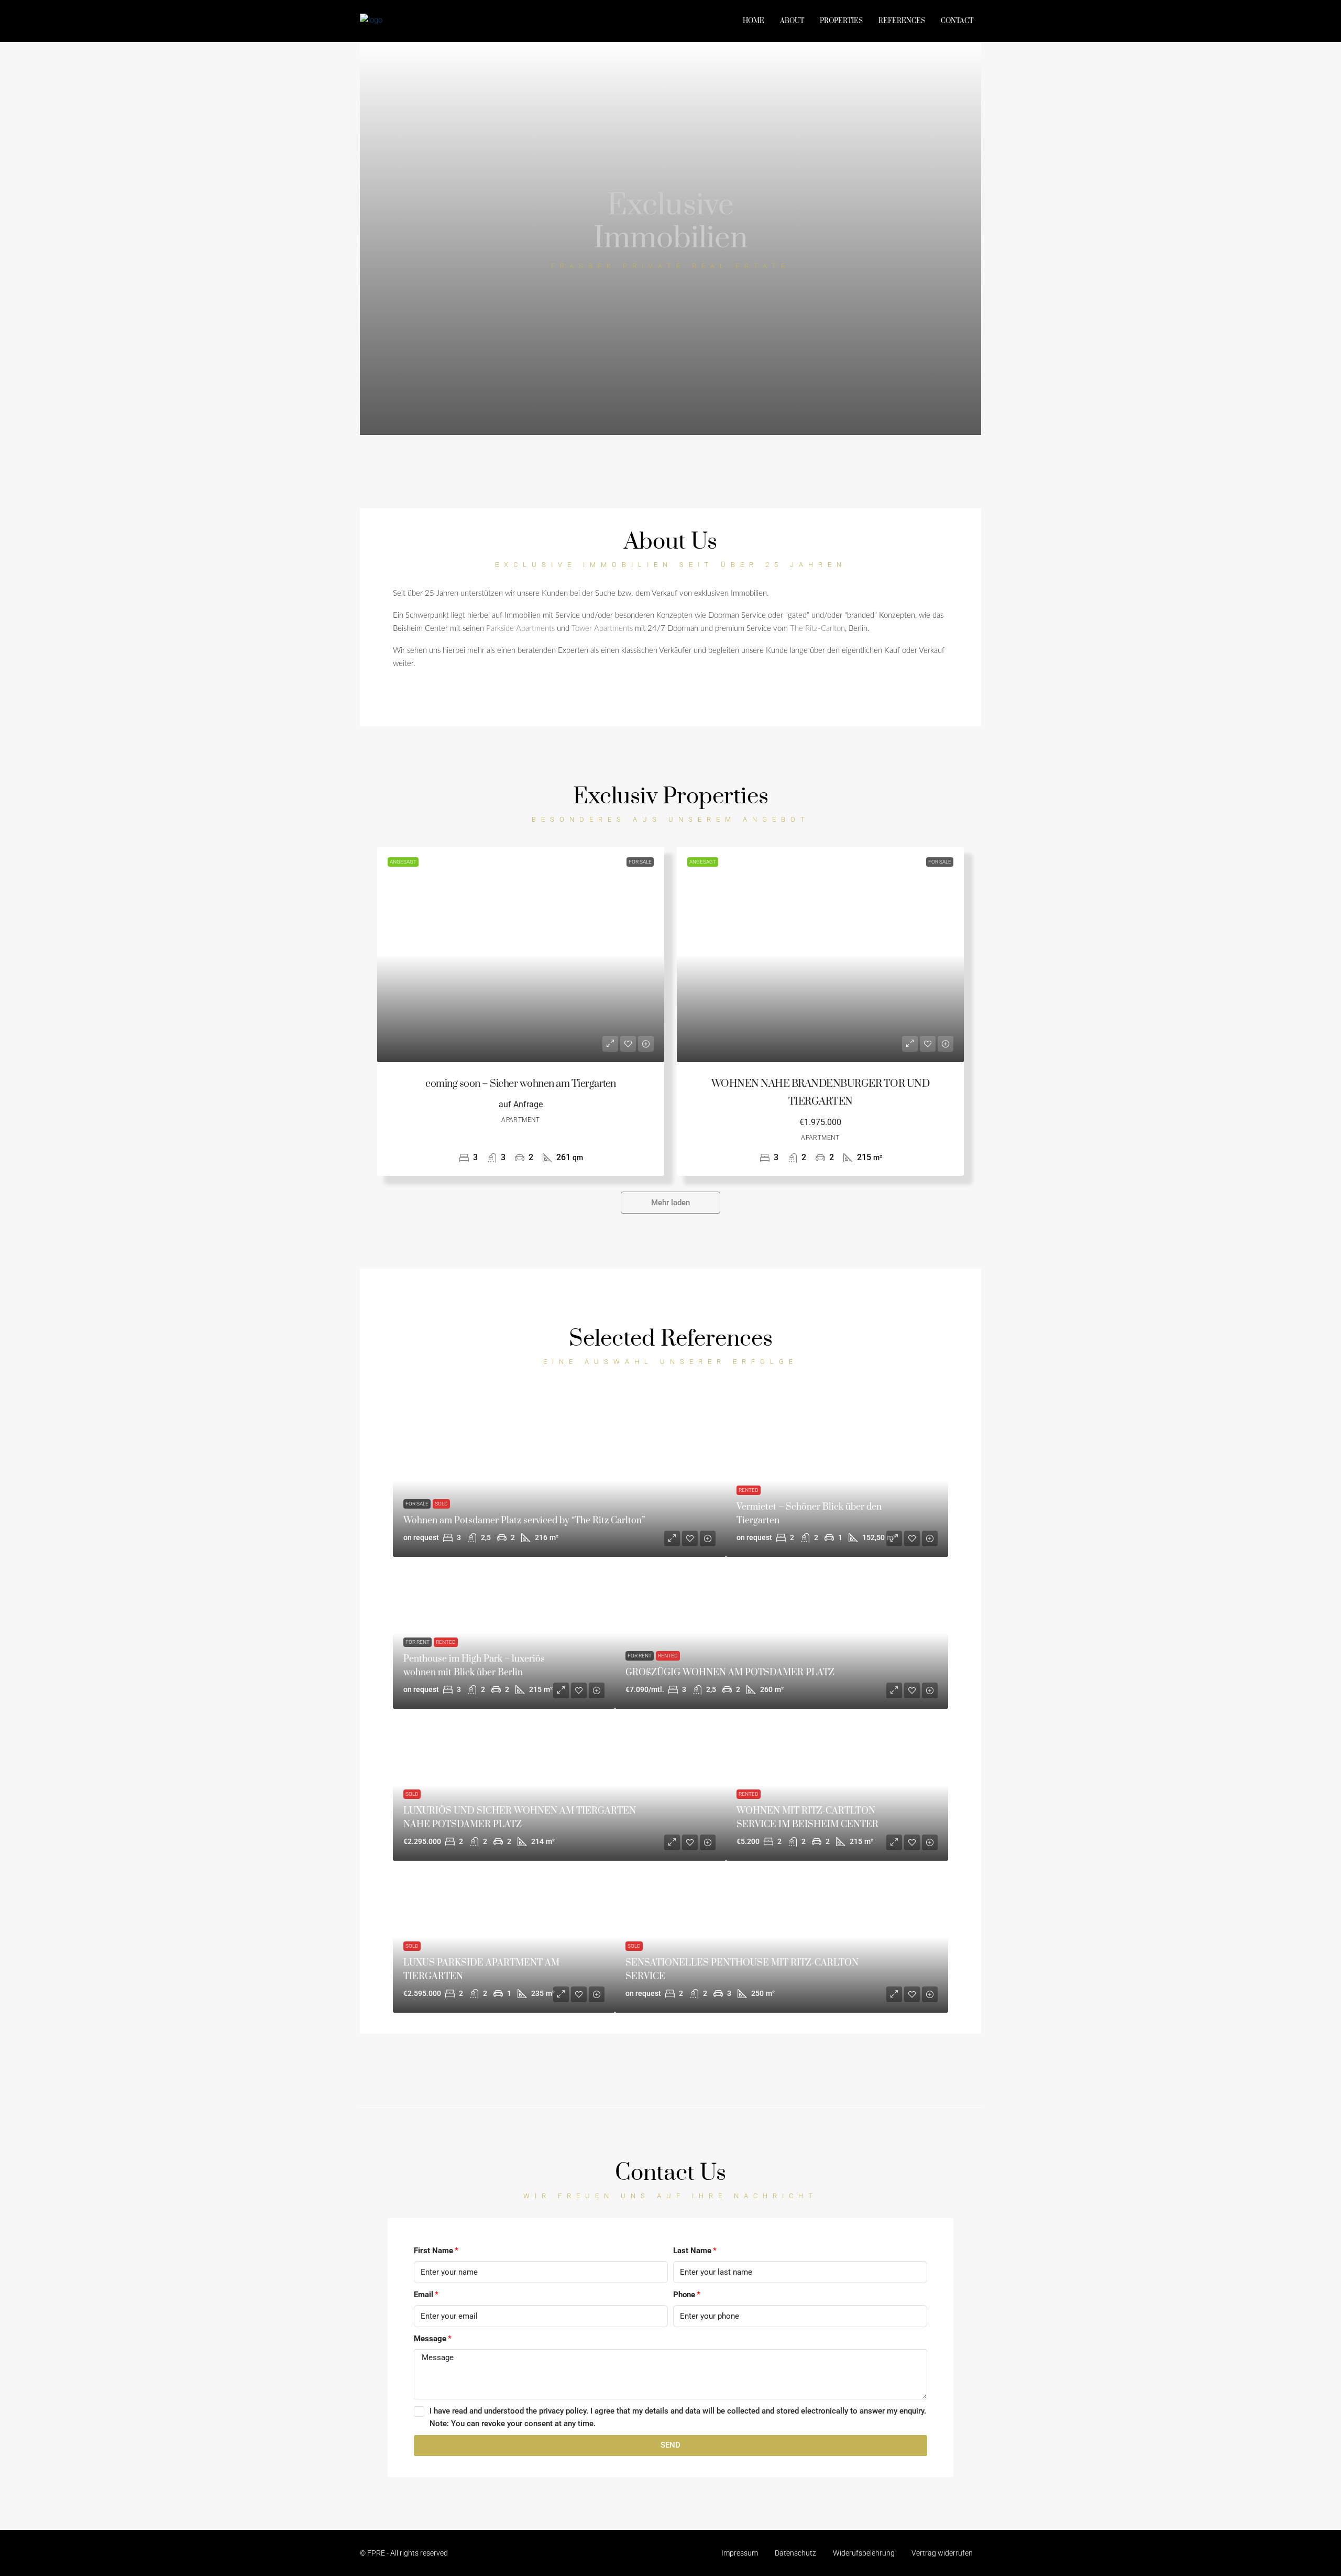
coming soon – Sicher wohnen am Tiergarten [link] (521, 1084)
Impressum (740, 2553)
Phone (684, 2295)
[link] (521, 954)
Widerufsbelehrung (864, 2553)
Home (754, 21)
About (792, 21)
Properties (841, 21)
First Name (433, 2251)
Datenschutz (795, 2553)
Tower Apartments (602, 629)
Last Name (692, 2251)
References (902, 21)
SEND (670, 2445)
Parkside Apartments (520, 629)
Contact (957, 21)
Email (424, 2295)
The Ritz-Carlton (817, 629)
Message (430, 2339)
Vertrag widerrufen (942, 2553)
